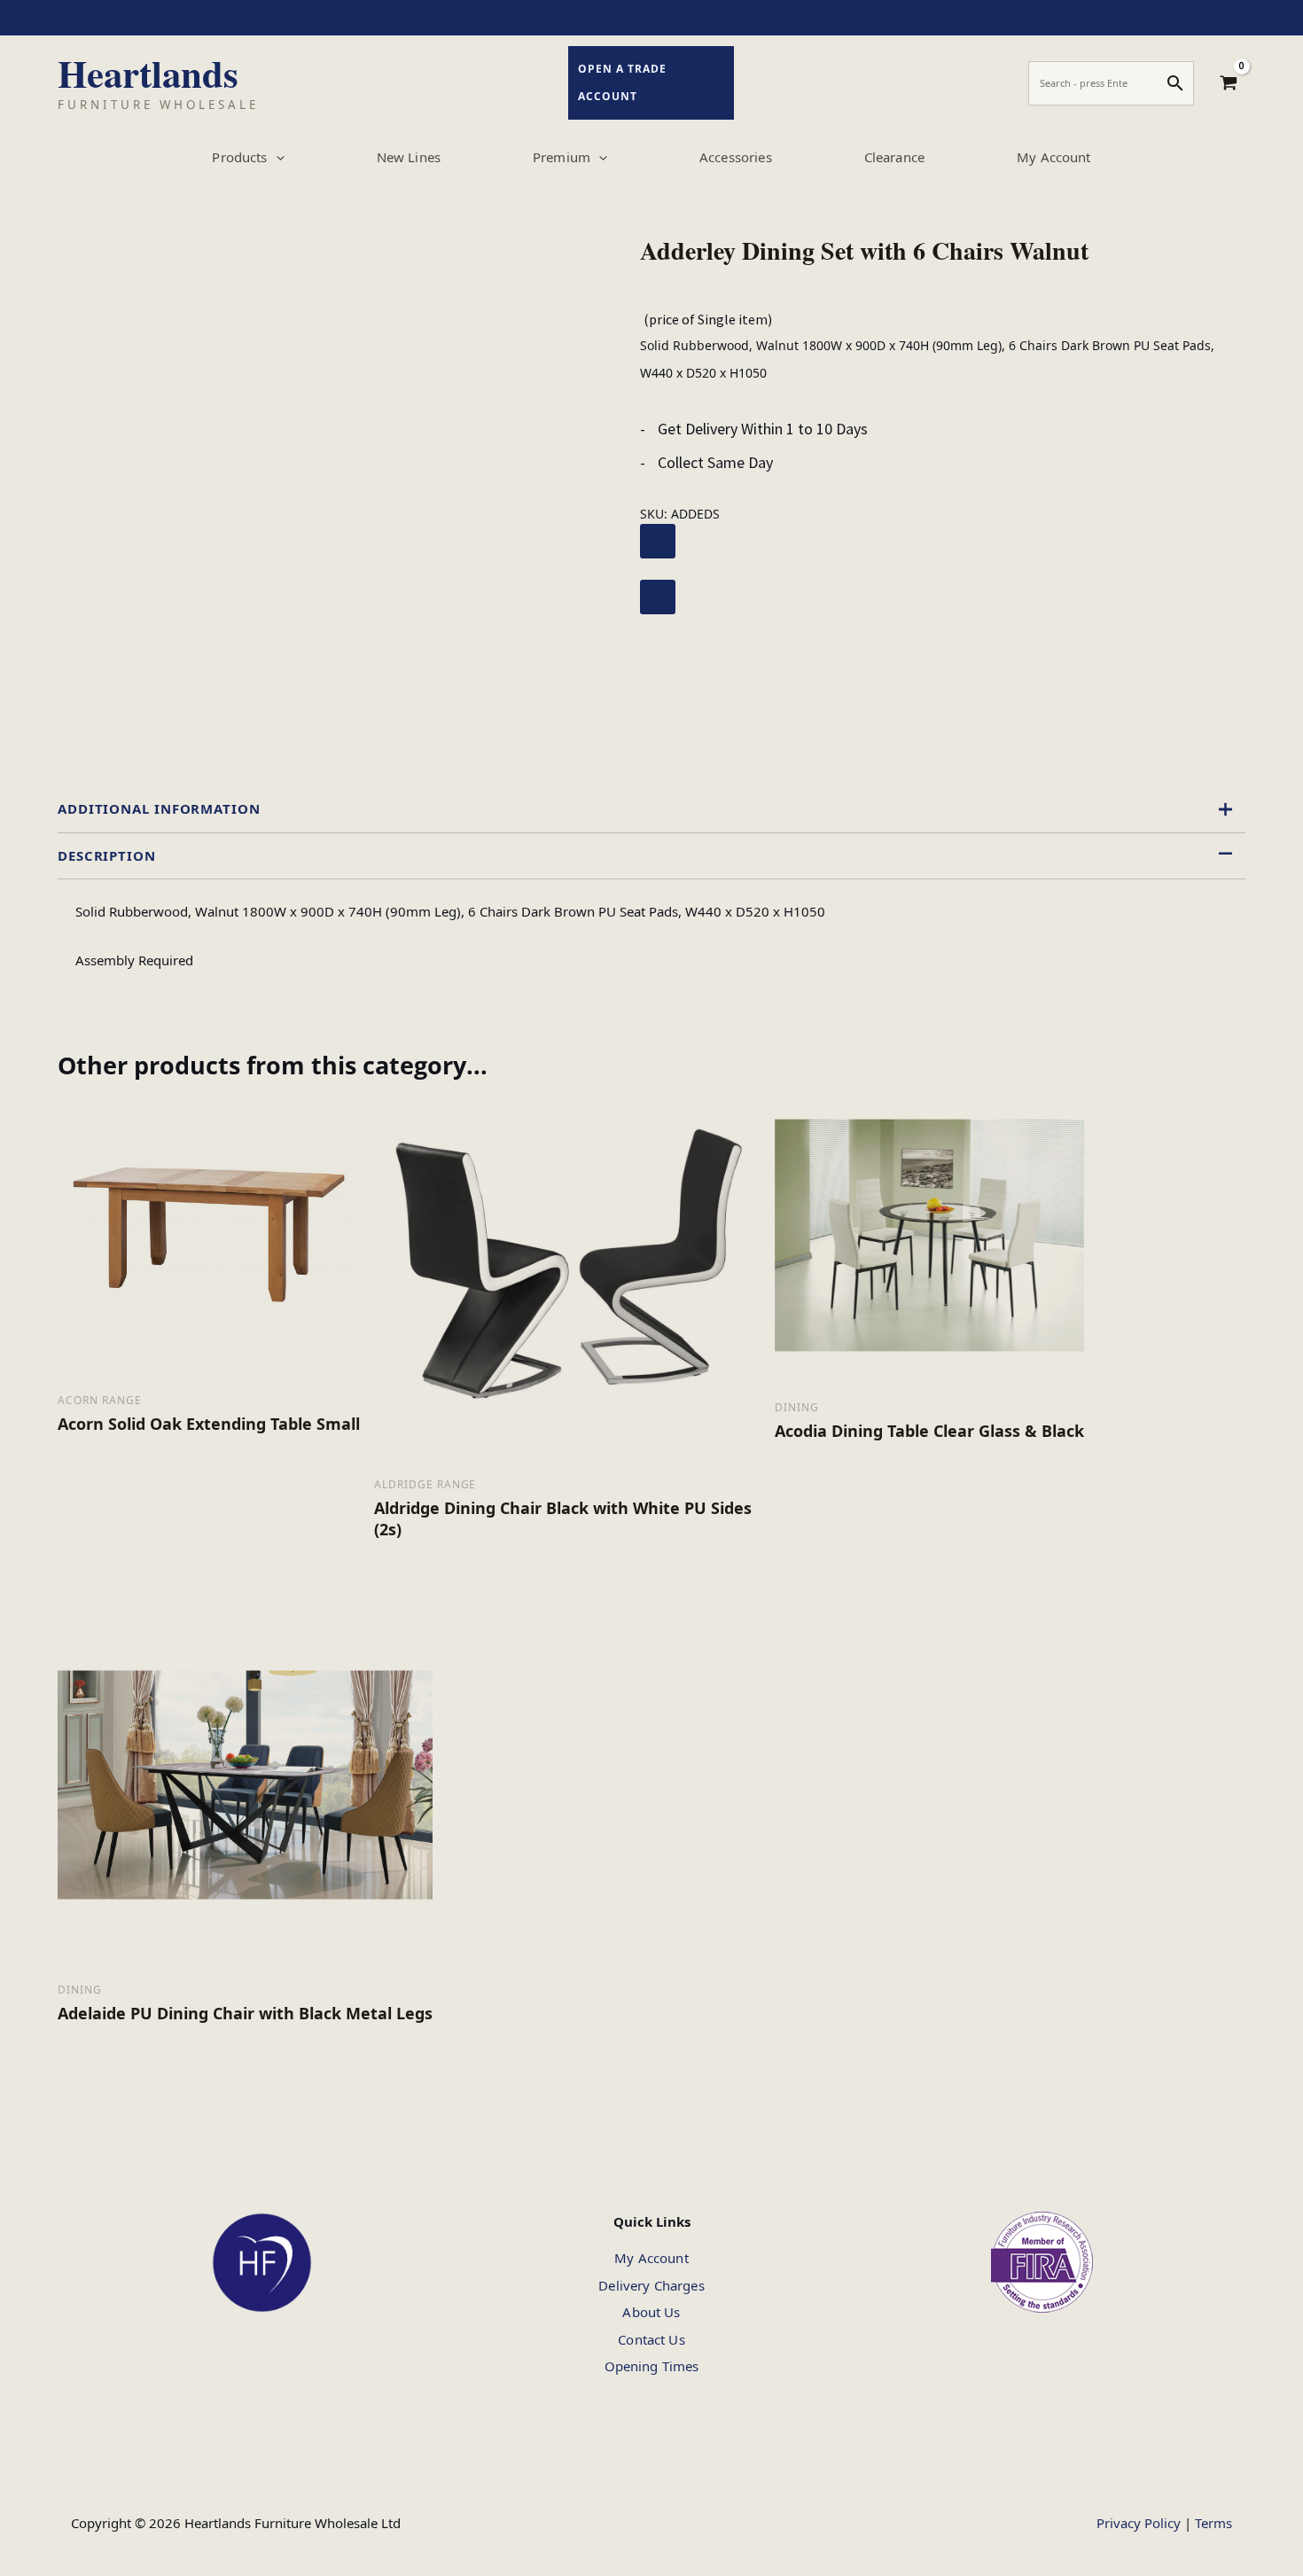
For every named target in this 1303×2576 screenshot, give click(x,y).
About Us (651, 2312)
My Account (651, 2258)
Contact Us (651, 2339)
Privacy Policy (1139, 2523)
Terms (1213, 2523)
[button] (276, 157)
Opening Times (652, 2366)
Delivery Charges (651, 2285)
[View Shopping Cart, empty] (1229, 83)
